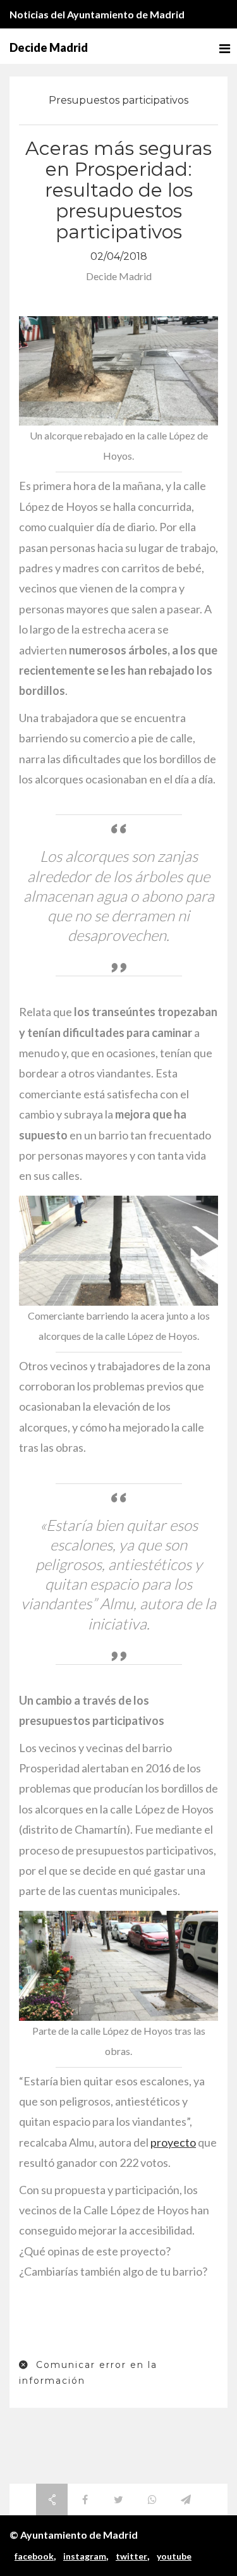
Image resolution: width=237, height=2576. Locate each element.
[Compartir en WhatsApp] (152, 2499)
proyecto (173, 2142)
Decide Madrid (49, 47)
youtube (174, 2556)
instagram (85, 2556)
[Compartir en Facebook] (85, 2499)
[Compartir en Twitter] (119, 2499)
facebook (34, 2556)
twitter (131, 2556)
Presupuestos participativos (118, 100)
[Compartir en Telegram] (186, 2499)
